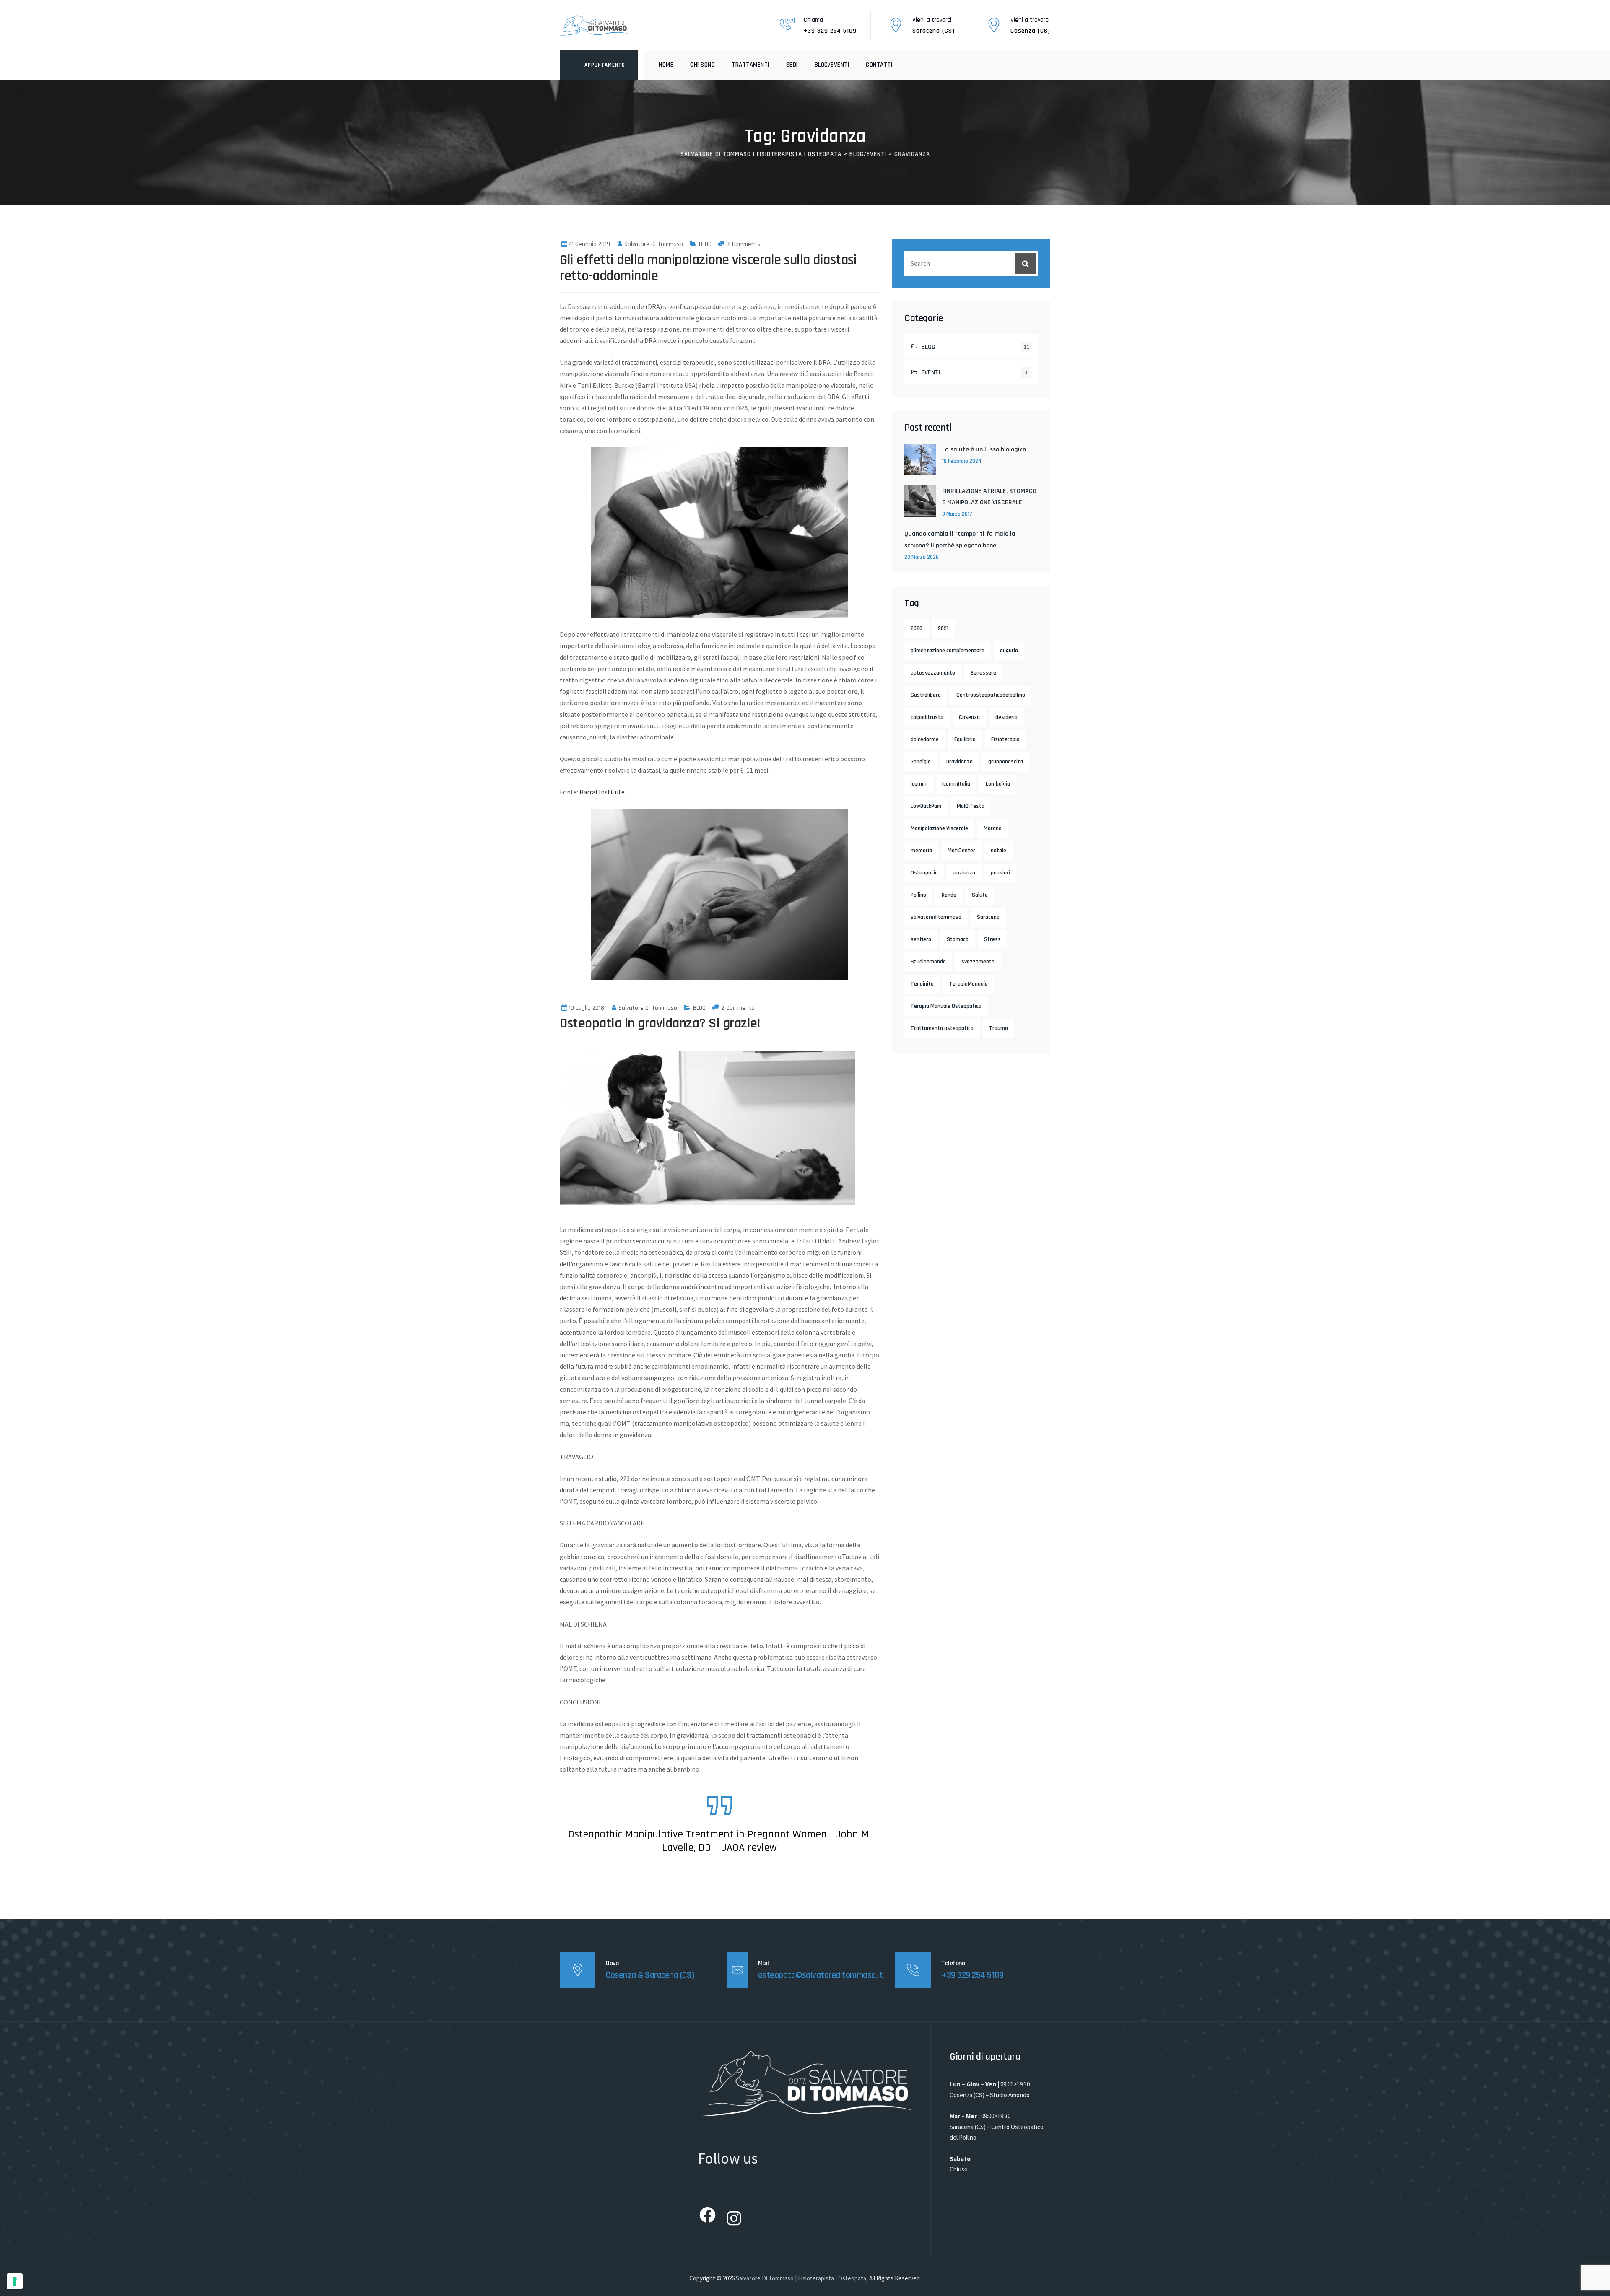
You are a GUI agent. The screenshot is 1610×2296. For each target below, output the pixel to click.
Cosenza (969, 717)
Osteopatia (924, 873)
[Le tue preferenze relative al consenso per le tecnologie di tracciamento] (15, 2281)
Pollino (918, 895)
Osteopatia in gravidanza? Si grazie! (660, 1023)
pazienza (964, 873)
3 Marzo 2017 (957, 514)
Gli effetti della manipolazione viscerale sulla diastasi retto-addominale (708, 268)
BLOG (705, 244)
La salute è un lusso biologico (984, 450)
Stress (992, 939)
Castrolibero (926, 695)
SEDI (792, 65)
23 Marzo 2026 (922, 557)
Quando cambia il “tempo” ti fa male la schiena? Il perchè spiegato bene (960, 540)
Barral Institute (602, 792)
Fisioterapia (1005, 739)
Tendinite (922, 984)
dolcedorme (925, 739)
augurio (1009, 651)
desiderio (1006, 717)
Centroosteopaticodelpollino (991, 695)
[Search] (1025, 263)
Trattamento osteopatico (942, 1028)
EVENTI (931, 372)
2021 (943, 628)
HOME (666, 65)
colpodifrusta (927, 717)
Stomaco (958, 939)
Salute (980, 895)
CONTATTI (879, 65)
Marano (993, 828)
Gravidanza (960, 762)
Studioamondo (928, 962)
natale (998, 851)
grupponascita (1006, 762)
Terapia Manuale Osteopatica (946, 1006)
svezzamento (978, 962)
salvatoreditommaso (936, 917)
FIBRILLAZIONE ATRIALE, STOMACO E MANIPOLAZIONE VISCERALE (989, 497)
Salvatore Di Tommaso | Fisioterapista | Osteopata (801, 2278)
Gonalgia (921, 762)
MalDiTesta (971, 806)
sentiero (921, 939)
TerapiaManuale (969, 984)
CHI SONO (702, 65)
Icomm (919, 784)
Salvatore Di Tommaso (654, 244)
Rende (949, 895)
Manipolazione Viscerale (939, 828)
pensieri (1000, 873)
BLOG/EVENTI (832, 65)
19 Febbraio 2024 (962, 461)
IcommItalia (956, 784)
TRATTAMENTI (750, 65)
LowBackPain (926, 806)
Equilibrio (965, 739)
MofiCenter (961, 851)
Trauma (998, 1028)
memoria (921, 851)
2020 (917, 628)
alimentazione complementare (948, 651)
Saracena (988, 917)
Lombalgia (998, 784)
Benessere (983, 673)
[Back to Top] (1592, 2282)
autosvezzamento (933, 673)
